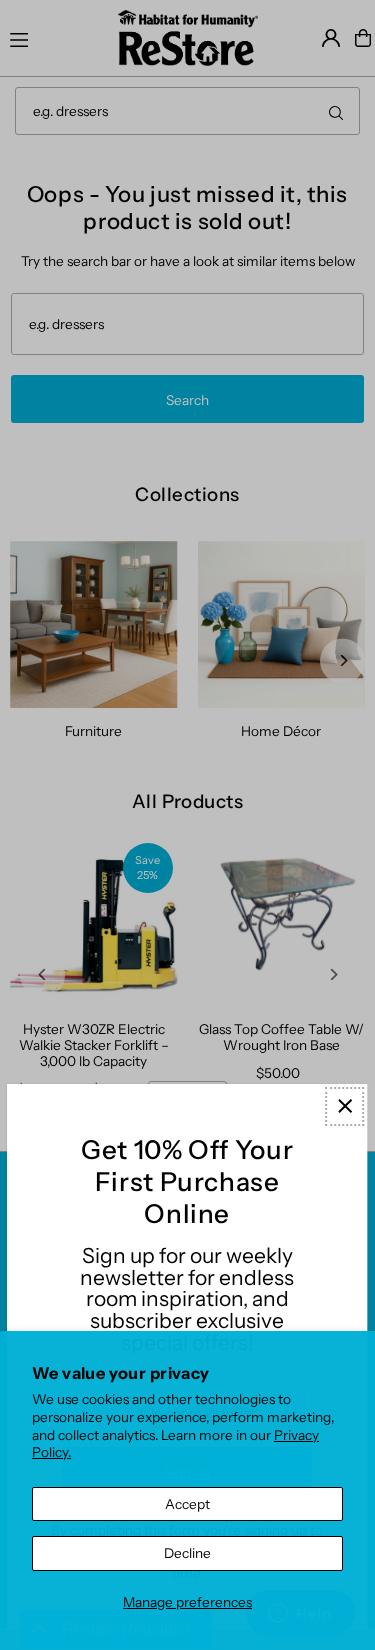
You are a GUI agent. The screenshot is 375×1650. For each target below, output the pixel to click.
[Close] (344, 1106)
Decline (187, 1553)
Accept (187, 1504)
